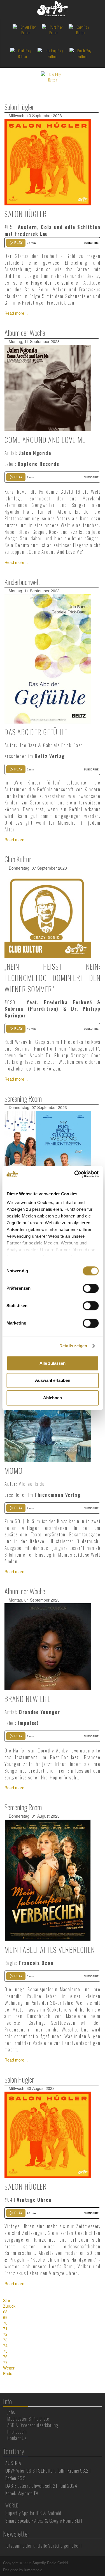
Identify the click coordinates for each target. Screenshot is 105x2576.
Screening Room (23, 1098)
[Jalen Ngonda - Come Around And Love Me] (48, 387)
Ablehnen (53, 1398)
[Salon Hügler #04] (48, 2134)
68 (5, 2312)
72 (5, 2334)
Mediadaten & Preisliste (28, 2419)
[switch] (91, 1288)
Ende (8, 2373)
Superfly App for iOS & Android (33, 2513)
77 (5, 2362)
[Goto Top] (101, 2563)
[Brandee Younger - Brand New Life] (48, 1646)
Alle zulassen (53, 1363)
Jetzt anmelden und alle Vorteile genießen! (44, 2546)
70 (5, 2323)
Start (7, 2300)
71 (5, 2328)
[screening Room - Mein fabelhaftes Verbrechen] (48, 1880)
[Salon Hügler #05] (48, 162)
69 (5, 2317)
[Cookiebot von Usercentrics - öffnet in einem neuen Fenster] (75, 1174)
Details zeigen (73, 1346)
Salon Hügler (19, 107)
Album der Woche (25, 333)
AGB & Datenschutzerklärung (33, 2425)
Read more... (16, 313)
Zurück (9, 2306)
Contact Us (17, 2438)
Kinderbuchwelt (22, 582)
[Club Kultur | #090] (48, 914)
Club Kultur (18, 859)
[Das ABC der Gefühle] (48, 658)
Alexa (39, 2521)
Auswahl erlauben (53, 1380)
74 (5, 2345)
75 (5, 2351)
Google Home (61, 2521)
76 (5, 2357)
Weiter (9, 2368)
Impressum (17, 2432)
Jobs (11, 2412)
